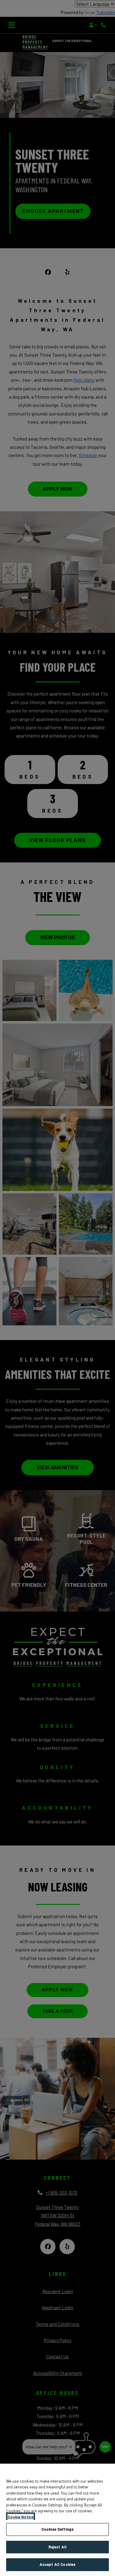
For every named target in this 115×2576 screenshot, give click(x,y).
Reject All (57, 2547)
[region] (57, 2520)
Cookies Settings (57, 2529)
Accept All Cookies (57, 2564)
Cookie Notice (21, 2517)
